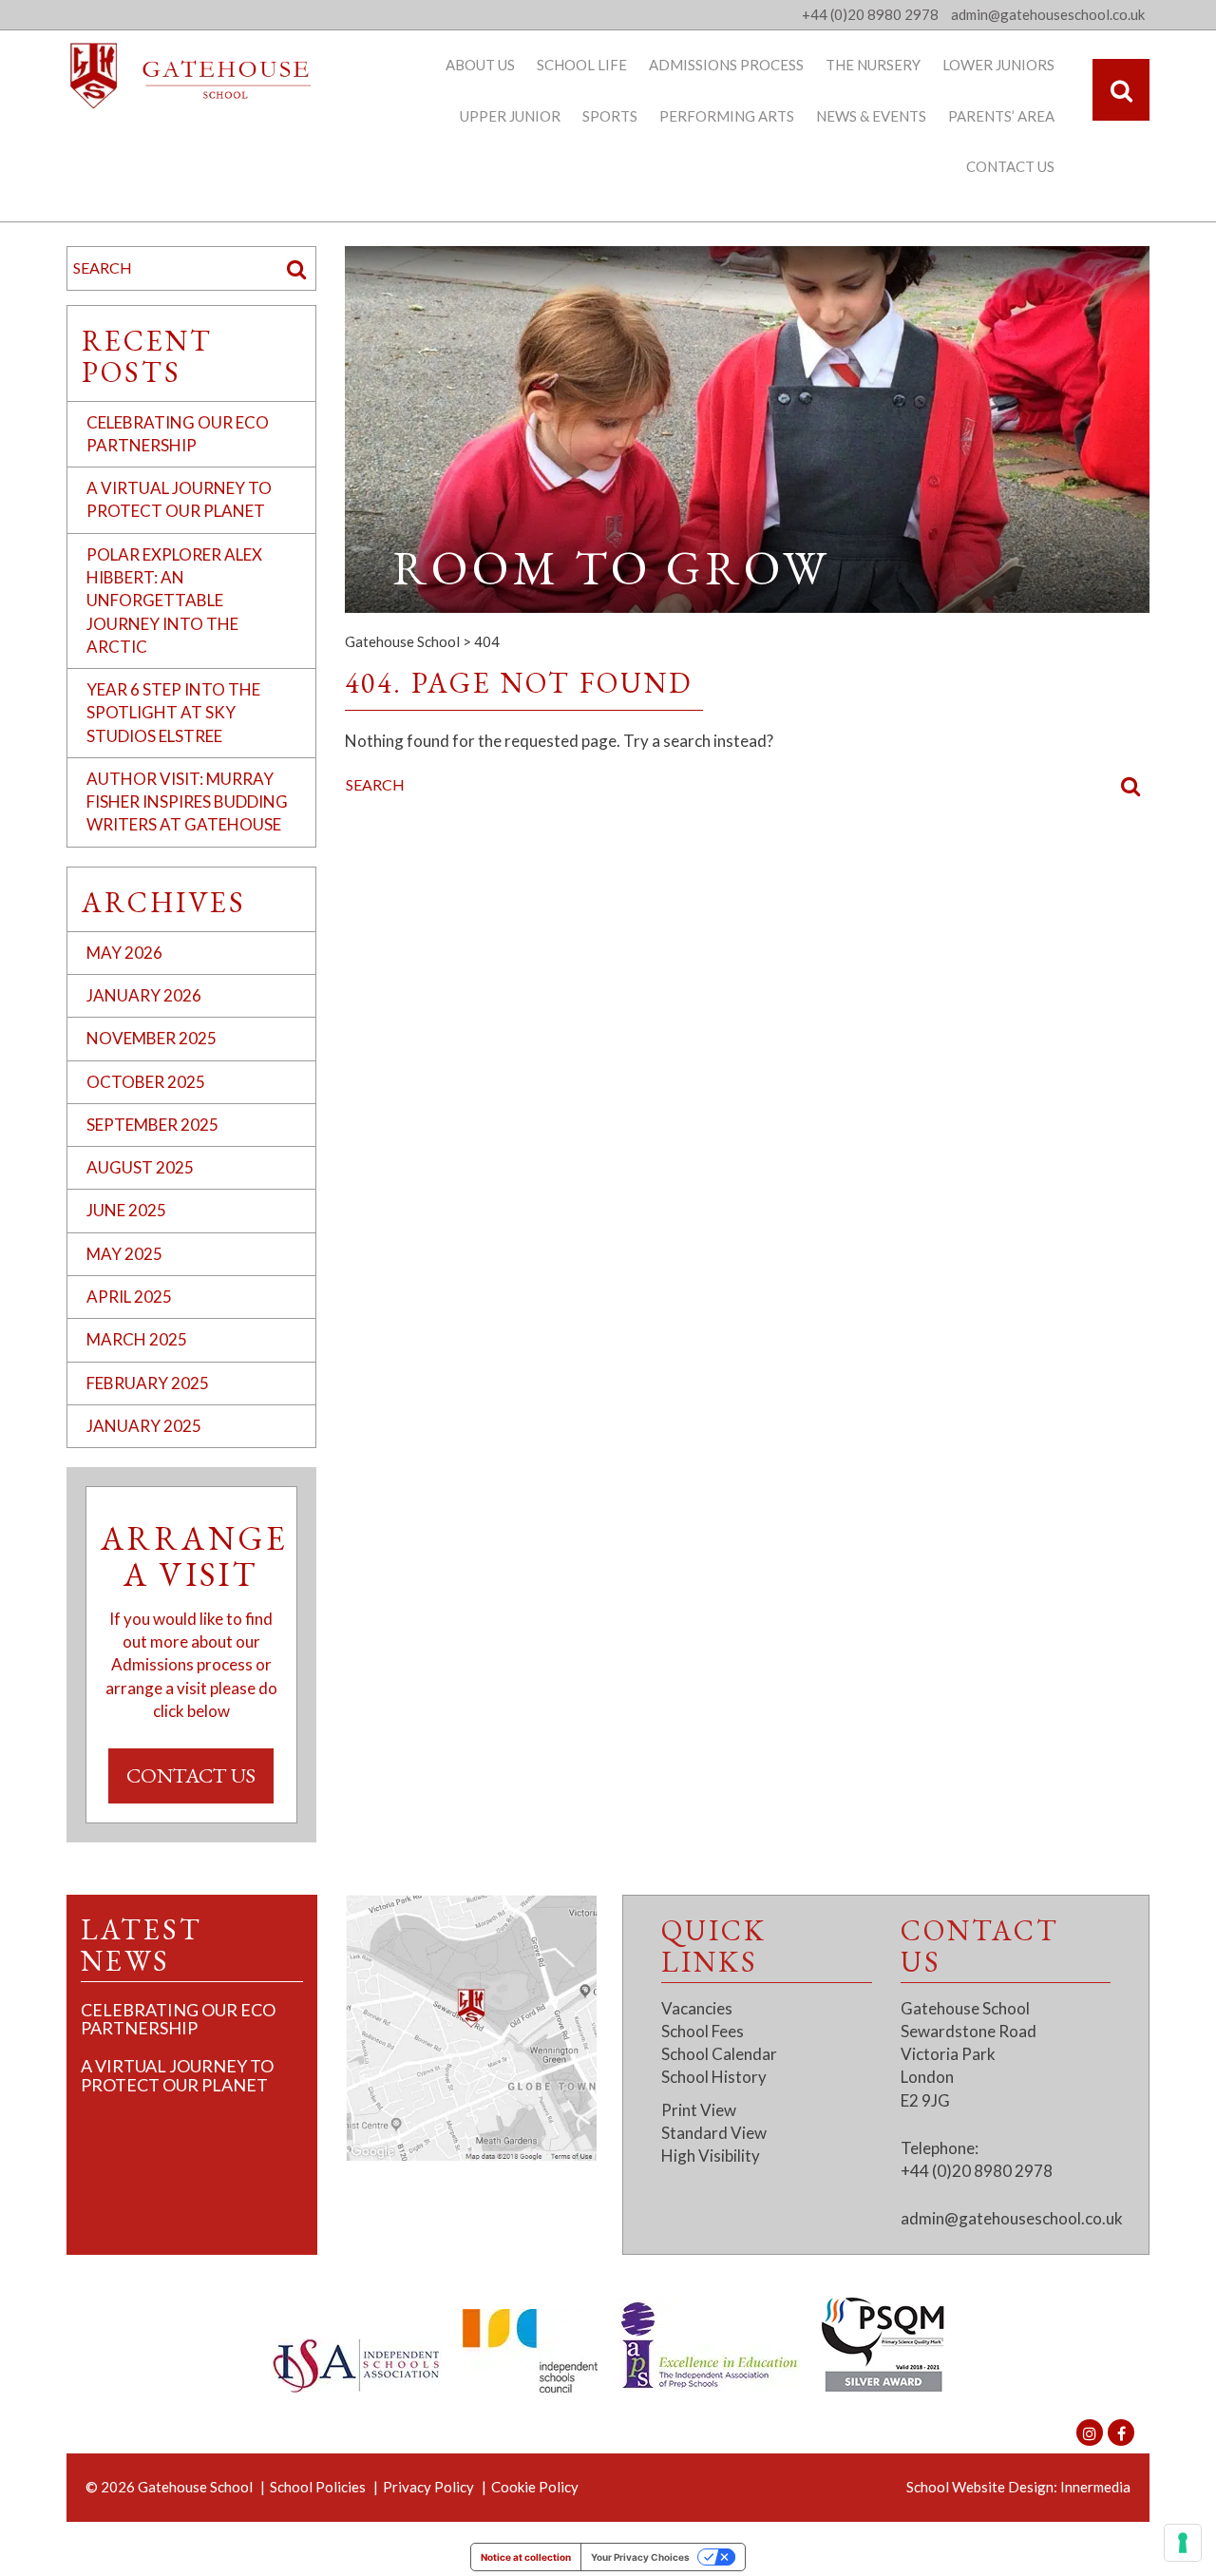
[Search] (1121, 90)
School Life (582, 65)
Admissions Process (726, 65)
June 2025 (126, 1210)
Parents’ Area (1001, 116)
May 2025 (124, 1254)
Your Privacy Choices (640, 2557)
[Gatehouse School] (191, 76)
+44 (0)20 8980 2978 (870, 14)
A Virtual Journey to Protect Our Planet (177, 2075)
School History (714, 2077)
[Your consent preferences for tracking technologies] (1183, 2543)
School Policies (318, 2487)
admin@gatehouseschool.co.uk (1012, 2218)
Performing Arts (727, 116)
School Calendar (719, 2054)
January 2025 (144, 1426)
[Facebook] (1121, 2433)
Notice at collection (526, 2557)
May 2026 (124, 953)
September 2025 (152, 1125)
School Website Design (980, 2487)
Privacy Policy (428, 2487)
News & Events (871, 116)
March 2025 (137, 1339)
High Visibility (711, 2156)
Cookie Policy (535, 2487)
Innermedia (1095, 2487)
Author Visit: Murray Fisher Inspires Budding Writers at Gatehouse (187, 802)
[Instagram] (1090, 2433)
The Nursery (873, 65)
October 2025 (146, 1082)
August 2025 (140, 1167)
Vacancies (697, 2008)
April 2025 (129, 1297)
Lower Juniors (998, 65)
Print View (699, 2110)
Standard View (714, 2133)
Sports (610, 116)
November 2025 (152, 1038)
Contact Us (1010, 166)
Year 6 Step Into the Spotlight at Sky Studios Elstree (173, 713)
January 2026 (144, 995)
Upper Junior (510, 116)
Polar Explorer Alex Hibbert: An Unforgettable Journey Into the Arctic (174, 601)
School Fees (703, 2031)
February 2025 (148, 1383)
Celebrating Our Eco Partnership (178, 2019)
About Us (480, 65)
